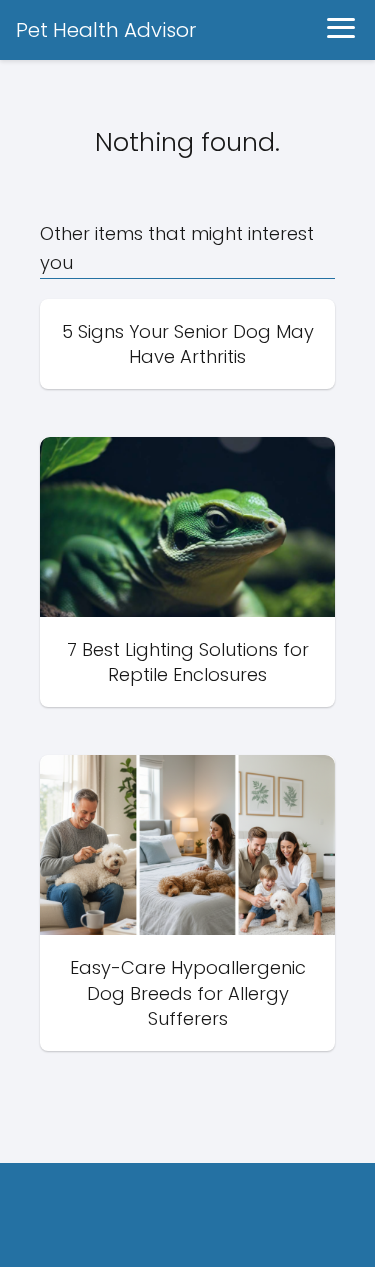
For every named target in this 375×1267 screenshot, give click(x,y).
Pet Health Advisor (106, 30)
